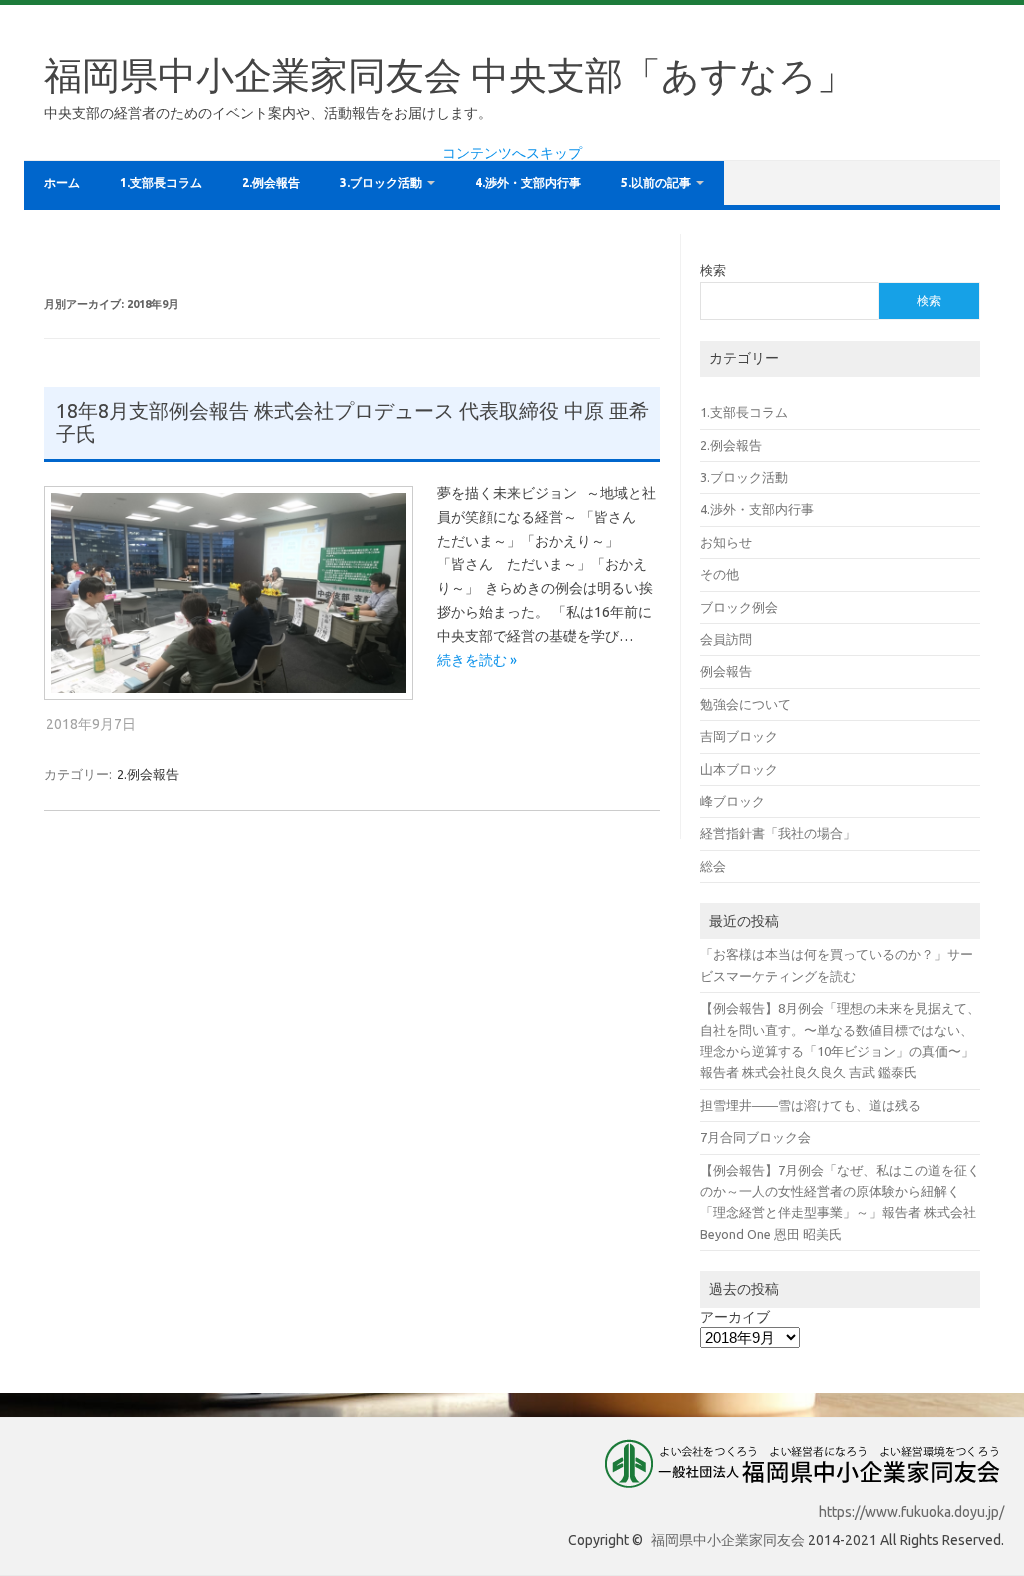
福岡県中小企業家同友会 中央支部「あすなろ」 (449, 75)
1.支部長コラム (161, 182)
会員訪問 (726, 639)
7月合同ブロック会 (755, 1137)
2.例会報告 (271, 182)
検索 (713, 270)
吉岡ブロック (739, 736)
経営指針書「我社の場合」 (778, 833)
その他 (719, 574)
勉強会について (745, 704)
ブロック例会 (739, 607)
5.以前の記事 (656, 182)
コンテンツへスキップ (512, 153)
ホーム (62, 182)
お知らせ (726, 542)
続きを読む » (477, 660)
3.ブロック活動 (381, 182)
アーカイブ (735, 1317)
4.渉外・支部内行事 (528, 182)
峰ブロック (732, 801)
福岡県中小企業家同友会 (728, 1540)
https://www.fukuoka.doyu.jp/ (911, 1512)
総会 (713, 866)
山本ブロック (739, 769)
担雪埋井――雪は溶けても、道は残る (810, 1105)
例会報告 (726, 671)
